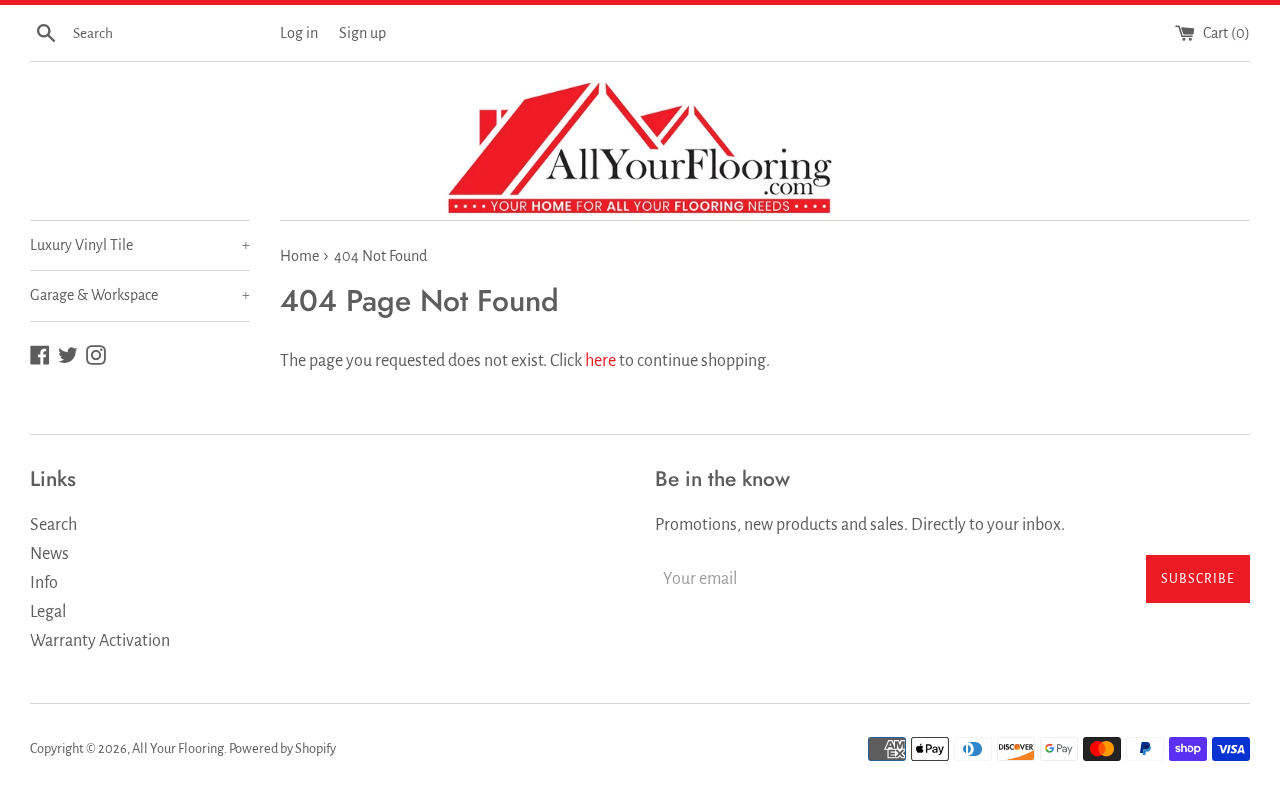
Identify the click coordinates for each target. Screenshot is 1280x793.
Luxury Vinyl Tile (140, 245)
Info (44, 583)
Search (53, 525)
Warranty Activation (100, 641)
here (600, 361)
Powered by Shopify (282, 748)
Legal (48, 612)
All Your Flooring (178, 748)
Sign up (362, 33)
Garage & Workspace (140, 295)
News (49, 554)
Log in (299, 33)
